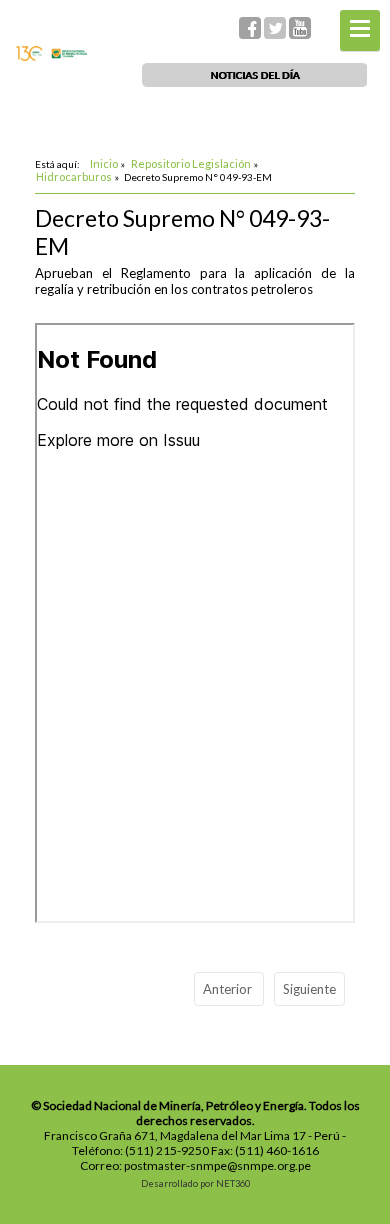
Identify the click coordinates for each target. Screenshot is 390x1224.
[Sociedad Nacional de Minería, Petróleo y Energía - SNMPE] (51, 56)
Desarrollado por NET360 (195, 1183)
